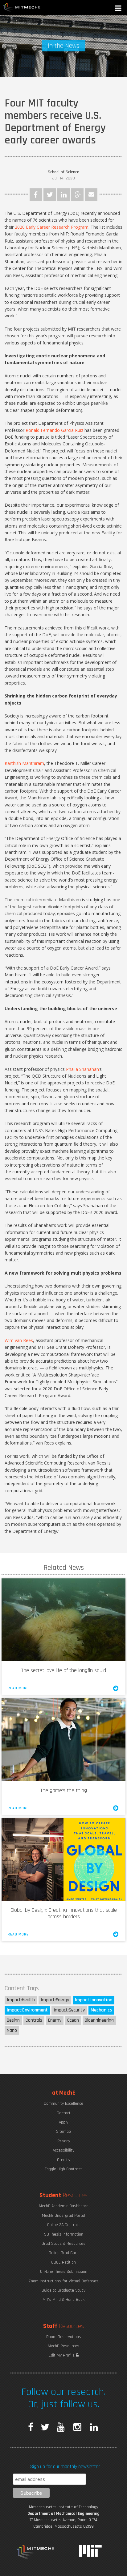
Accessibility (63, 2150)
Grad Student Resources (63, 2244)
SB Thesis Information (64, 2234)
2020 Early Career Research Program (52, 227)
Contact (64, 2113)
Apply (63, 2122)
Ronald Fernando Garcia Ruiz (54, 430)
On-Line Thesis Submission (64, 2272)
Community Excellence (63, 2104)
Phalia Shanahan (82, 1069)
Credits (63, 2160)
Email (91, 195)
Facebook (36, 195)
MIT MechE (22, 8)
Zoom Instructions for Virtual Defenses (63, 2281)
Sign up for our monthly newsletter (65, 2467)
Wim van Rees (19, 1340)
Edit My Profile (62, 2355)
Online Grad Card (64, 2253)
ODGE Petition (63, 2262)
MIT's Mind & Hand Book (63, 2300)
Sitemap (63, 2132)
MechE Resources (63, 2346)
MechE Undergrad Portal (63, 2216)
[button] (119, 9)
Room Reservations (64, 2337)
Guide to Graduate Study (63, 2290)
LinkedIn (63, 195)
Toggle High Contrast (63, 2169)
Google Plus (77, 195)
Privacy (64, 2141)
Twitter (50, 195)
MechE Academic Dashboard (64, 2206)
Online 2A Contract (64, 2225)
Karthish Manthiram (24, 763)
